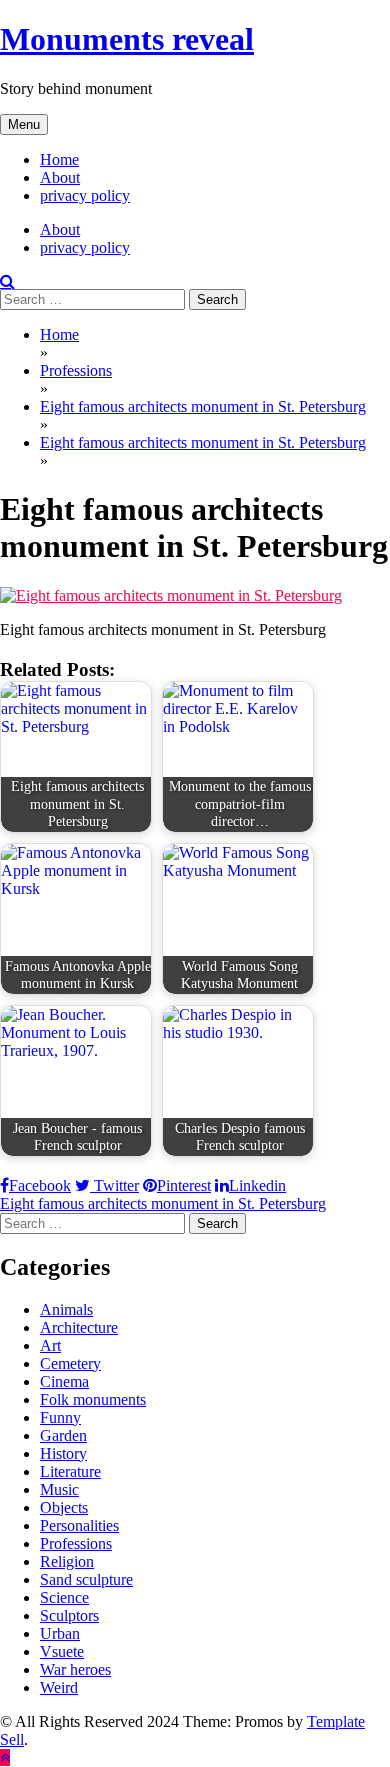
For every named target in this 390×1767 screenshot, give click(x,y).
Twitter (114, 1185)
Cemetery (70, 1363)
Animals (66, 1309)
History (63, 1453)
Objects (64, 1507)
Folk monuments (93, 1399)
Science (64, 1597)
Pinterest (184, 1185)
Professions (76, 1543)
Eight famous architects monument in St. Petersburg (163, 1203)
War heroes (75, 1669)
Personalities (79, 1525)
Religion (67, 1561)
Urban (60, 1633)
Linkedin (257, 1185)
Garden (63, 1435)
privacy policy (85, 195)
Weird (59, 1687)
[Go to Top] (5, 1757)
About (60, 177)
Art (50, 1345)
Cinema (64, 1381)
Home (59, 159)
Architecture (79, 1327)
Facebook (40, 1185)
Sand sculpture (86, 1579)
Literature (70, 1471)
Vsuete (62, 1651)
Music (59, 1489)
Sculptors (69, 1615)
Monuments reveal (127, 39)
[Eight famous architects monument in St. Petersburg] (171, 595)
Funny (60, 1417)
